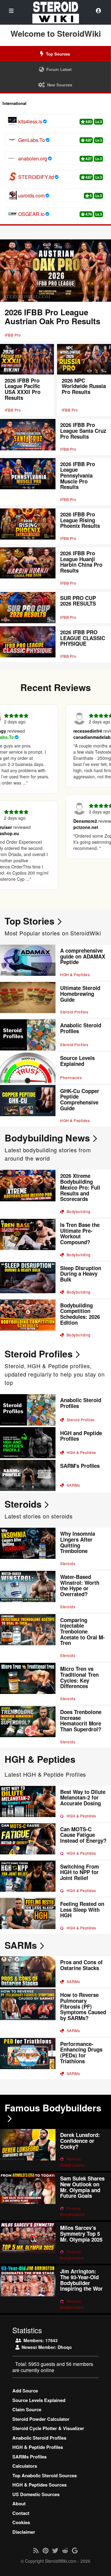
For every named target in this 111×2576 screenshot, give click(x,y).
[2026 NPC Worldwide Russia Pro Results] (84, 359)
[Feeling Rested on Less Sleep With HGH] (28, 1916)
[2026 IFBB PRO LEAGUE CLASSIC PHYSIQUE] (28, 644)
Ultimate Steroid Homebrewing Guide (80, 994)
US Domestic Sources (36, 2494)
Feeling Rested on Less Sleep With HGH (82, 1909)
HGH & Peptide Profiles (38, 2447)
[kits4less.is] (12, 121)
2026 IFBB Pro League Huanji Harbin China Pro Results (81, 562)
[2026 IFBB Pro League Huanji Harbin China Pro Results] (28, 568)
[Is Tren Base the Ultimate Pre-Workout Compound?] (28, 1240)
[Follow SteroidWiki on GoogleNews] (75, 2550)
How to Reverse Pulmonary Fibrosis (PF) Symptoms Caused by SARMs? (83, 2006)
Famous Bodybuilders (53, 2108)
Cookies (21, 2522)
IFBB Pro (13, 335)
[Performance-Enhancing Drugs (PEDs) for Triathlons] (28, 2059)
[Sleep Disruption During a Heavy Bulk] (28, 1280)
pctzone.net (73, 827)
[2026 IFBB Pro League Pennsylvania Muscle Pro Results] (28, 482)
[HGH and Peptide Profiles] (28, 1443)
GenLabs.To (32, 140)
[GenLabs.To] (12, 140)
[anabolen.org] (12, 158)
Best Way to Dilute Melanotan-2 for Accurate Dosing (83, 1797)
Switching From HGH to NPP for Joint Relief (80, 1872)
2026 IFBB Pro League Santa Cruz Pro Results (83, 431)
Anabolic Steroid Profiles (81, 1028)
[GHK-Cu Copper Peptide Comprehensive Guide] (28, 1106)
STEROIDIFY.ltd (36, 177)
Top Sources (58, 54)
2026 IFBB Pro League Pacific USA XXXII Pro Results (23, 389)
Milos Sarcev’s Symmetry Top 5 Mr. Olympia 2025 (81, 2233)
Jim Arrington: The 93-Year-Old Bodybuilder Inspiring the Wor (81, 2280)
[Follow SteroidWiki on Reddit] (65, 2550)
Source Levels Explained (77, 1061)
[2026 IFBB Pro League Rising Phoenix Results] (28, 526)
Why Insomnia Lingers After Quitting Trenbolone (78, 1542)
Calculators (25, 2466)
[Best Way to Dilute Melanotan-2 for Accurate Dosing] (28, 1804)
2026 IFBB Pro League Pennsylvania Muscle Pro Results (78, 476)
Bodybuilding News (47, 1138)
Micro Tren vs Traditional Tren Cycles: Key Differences (79, 1677)
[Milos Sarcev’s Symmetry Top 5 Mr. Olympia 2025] (28, 2243)
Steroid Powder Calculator (41, 2419)
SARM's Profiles (80, 1466)
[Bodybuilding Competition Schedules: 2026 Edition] (28, 1320)
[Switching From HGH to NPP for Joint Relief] (28, 1878)
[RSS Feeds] (36, 2550)
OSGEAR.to (31, 214)
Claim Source (27, 2409)
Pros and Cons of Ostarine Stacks (81, 1965)
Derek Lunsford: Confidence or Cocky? (80, 2141)
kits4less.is (30, 122)
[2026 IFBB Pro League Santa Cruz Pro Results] (28, 437)
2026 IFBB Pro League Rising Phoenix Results (80, 520)
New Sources (60, 85)
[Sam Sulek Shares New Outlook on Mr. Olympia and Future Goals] (28, 2196)
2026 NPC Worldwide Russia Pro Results (84, 386)
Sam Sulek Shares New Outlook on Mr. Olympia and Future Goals (82, 2187)
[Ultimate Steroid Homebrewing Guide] (28, 1000)
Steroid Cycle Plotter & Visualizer (48, 2428)
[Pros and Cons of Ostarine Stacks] (28, 1972)
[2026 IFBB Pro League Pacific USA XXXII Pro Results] (27, 359)
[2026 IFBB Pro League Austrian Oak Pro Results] (55, 271)
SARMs (73, 1485)
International (14, 103)
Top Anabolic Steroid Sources (45, 2475)
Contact (21, 2513)
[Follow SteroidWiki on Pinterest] (45, 2550)
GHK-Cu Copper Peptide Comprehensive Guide (80, 1100)
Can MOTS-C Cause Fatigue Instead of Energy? (83, 1835)
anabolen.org (33, 159)
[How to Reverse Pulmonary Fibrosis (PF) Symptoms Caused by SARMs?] (28, 2013)
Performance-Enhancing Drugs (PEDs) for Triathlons (81, 2052)
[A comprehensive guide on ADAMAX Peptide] (28, 963)
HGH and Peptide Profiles (81, 1436)
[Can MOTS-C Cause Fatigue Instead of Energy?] (28, 1841)
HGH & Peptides (75, 974)
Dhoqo (65, 2347)
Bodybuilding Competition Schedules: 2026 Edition (80, 1314)
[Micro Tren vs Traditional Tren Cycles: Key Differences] (28, 1684)
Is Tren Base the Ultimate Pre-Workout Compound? (80, 1233)
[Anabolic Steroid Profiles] (28, 1035)
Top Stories (30, 921)
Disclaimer (24, 2532)
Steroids (23, 1504)
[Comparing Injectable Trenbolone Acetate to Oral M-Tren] (28, 1638)
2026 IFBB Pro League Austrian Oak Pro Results (52, 317)
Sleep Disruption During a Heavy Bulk (81, 1274)
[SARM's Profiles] (28, 1475)
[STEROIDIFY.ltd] (12, 177)
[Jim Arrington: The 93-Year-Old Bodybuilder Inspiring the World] (28, 2289)
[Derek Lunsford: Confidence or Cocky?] (28, 2150)
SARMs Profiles (29, 2457)
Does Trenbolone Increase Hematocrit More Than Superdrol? (81, 1721)
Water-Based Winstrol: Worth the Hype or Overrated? (80, 1585)
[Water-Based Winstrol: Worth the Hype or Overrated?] (28, 1592)
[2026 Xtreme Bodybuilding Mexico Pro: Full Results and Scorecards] (28, 1193)
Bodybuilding (78, 1211)
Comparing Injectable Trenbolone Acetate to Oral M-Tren (82, 1632)
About (19, 2504)
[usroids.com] (12, 195)
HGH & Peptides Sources (39, 2485)
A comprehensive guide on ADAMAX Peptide (83, 956)
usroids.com (31, 196)
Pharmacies (71, 1077)
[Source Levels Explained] (28, 1068)
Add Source (25, 2391)
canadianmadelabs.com (85, 737)
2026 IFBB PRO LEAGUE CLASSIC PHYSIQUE (83, 638)
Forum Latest (59, 69)
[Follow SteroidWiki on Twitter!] (55, 2550)
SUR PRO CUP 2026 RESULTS (78, 601)
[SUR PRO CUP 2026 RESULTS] (28, 608)
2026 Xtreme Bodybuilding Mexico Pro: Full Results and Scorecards (80, 1187)
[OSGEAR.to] (12, 214)
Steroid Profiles (74, 1012)
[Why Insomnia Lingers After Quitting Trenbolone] (28, 1549)
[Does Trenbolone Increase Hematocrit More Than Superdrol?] (28, 1727)
